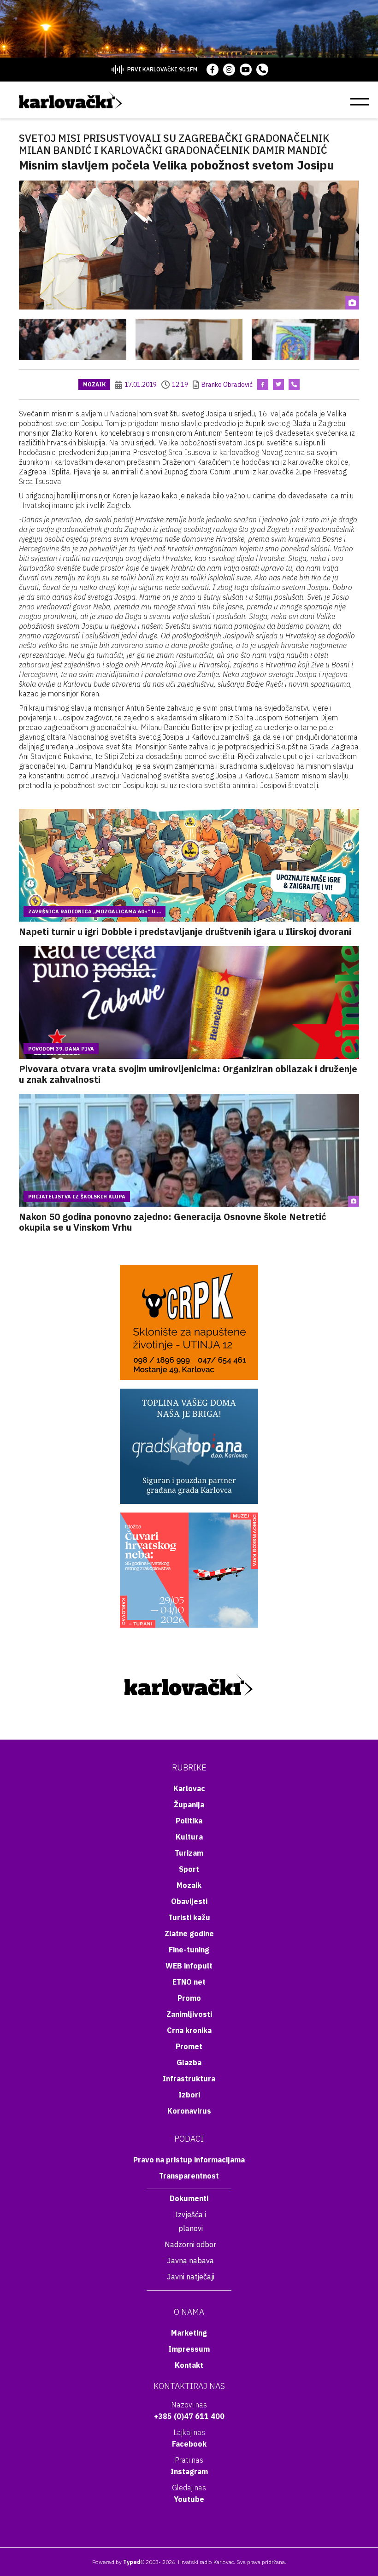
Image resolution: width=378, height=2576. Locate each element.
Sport (189, 1869)
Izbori (189, 2095)
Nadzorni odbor (190, 2244)
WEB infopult (189, 1966)
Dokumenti (189, 2198)
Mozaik (94, 384)
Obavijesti (189, 1901)
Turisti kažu (189, 1917)
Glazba (189, 2062)
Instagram (189, 2471)
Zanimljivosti (189, 2014)
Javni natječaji (191, 2277)
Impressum (189, 2349)
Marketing (189, 2333)
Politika (189, 1821)
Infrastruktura (189, 2079)
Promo (189, 1998)
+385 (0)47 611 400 (189, 2416)
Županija (189, 1805)
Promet (189, 2046)
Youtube (189, 2499)
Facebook (189, 2444)
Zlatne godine (189, 1933)
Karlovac (189, 1788)
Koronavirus (189, 2111)
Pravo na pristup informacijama (189, 2160)
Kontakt (189, 2365)
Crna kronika (189, 2030)
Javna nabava (190, 2261)
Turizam (189, 1853)
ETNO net (189, 1982)
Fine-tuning (189, 1950)
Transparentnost (189, 2176)
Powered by (116, 2562)
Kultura (189, 1837)
